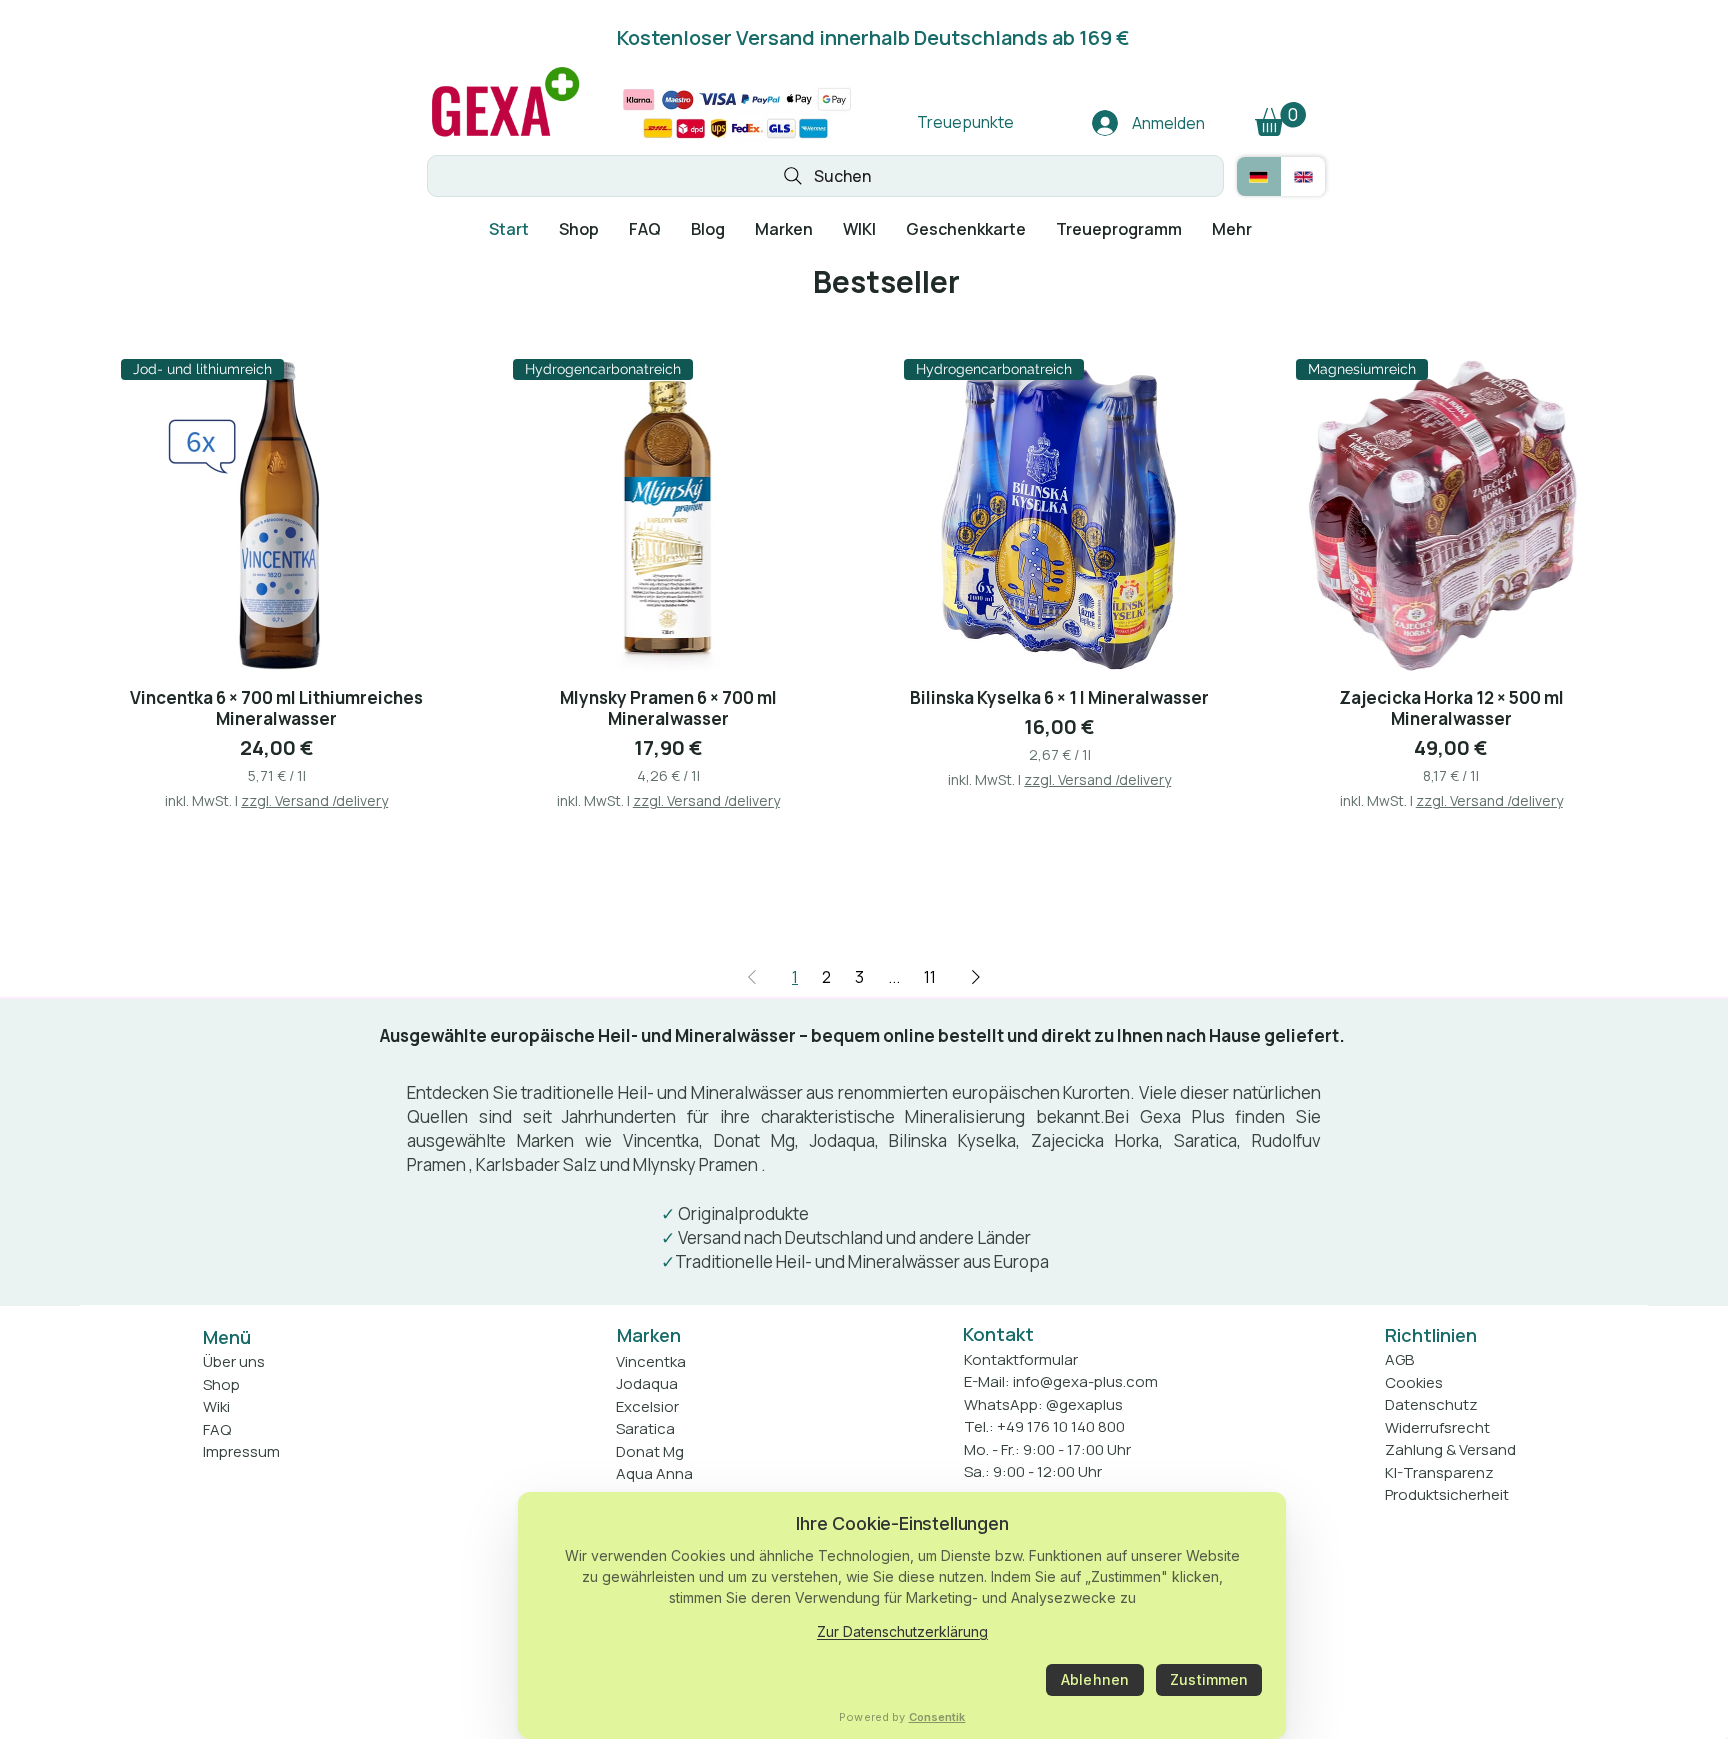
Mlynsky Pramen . (699, 1164)
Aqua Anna (654, 1473)
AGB (1399, 1359)
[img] (505, 137)
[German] (1259, 176)
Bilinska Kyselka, (954, 1140)
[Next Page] (976, 977)
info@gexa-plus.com (1085, 1381)
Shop (221, 1384)
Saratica (1205, 1140)
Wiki (216, 1406)
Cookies (1414, 1382)
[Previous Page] (752, 977)
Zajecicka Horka (1095, 1140)
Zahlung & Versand (1450, 1449)
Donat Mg (650, 1451)
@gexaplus (1084, 1404)
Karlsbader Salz (536, 1164)
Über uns (234, 1361)
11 (930, 977)
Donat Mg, (756, 1140)
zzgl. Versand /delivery (314, 800)
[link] (1280, 119)
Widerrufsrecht (1437, 1427)
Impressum (241, 1451)
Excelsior (647, 1406)
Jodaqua (842, 1140)
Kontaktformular (1021, 1359)
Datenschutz (1431, 1404)
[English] (1303, 176)
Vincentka (661, 1140)
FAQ (217, 1429)
